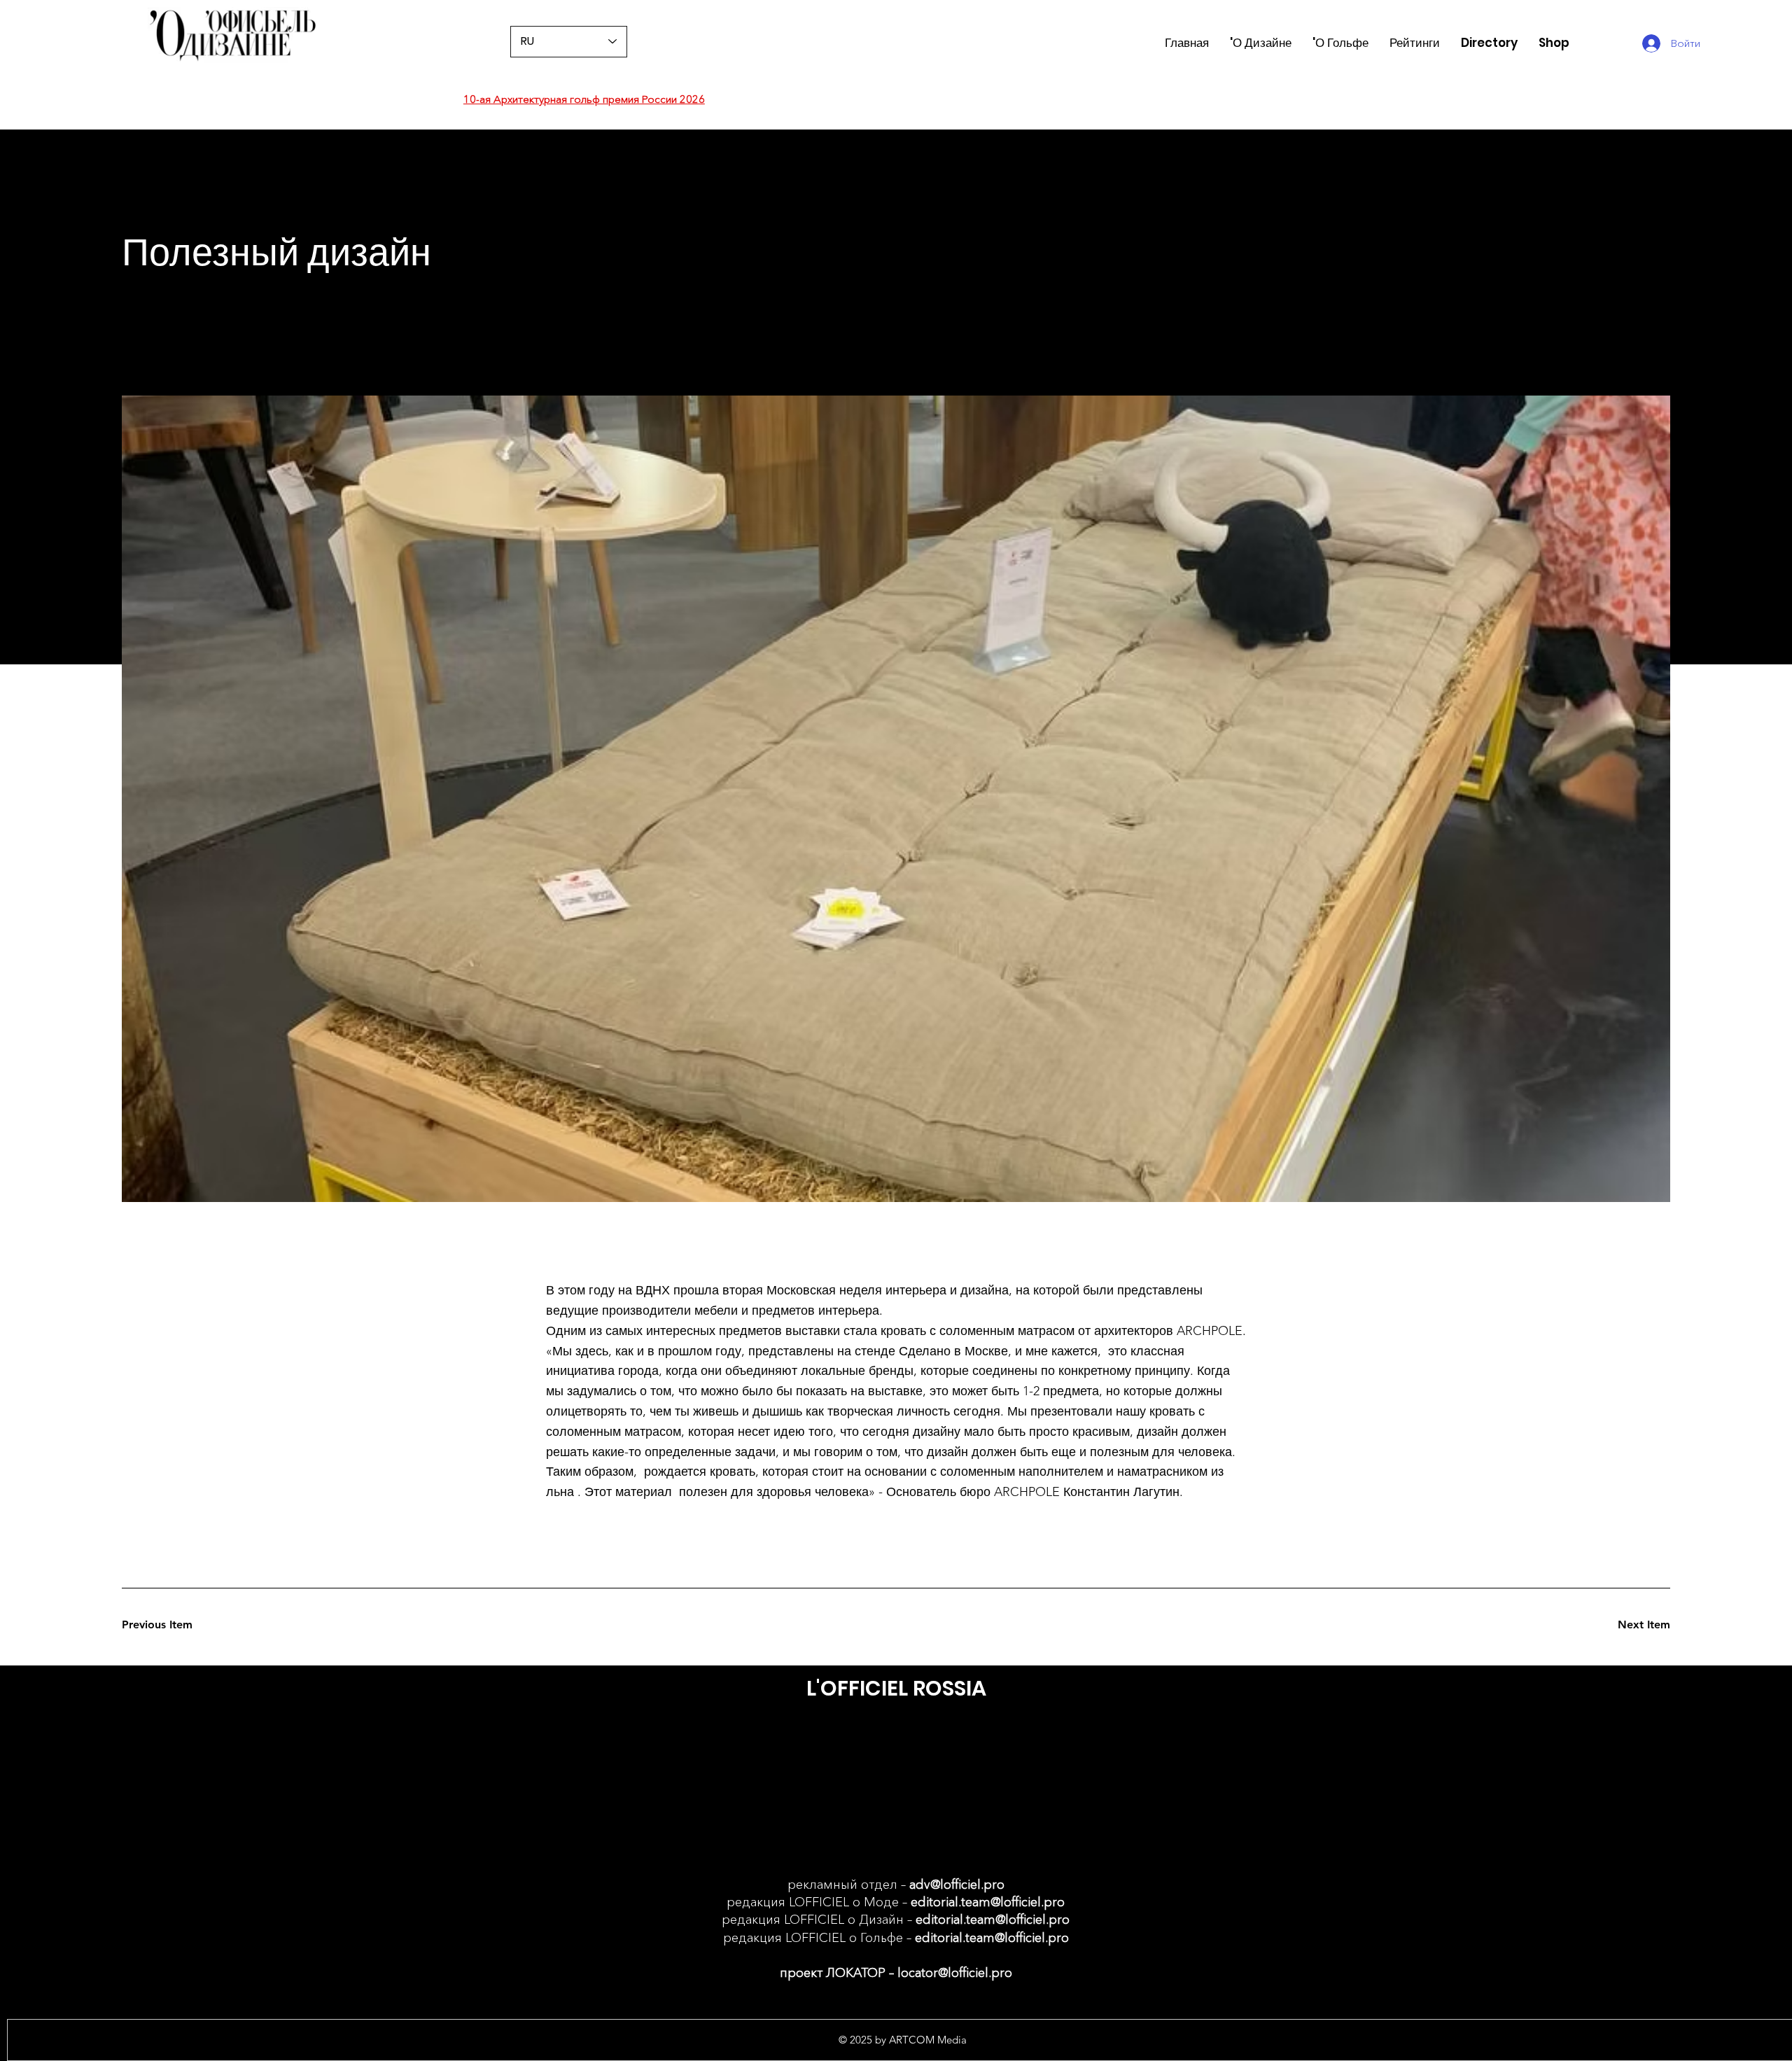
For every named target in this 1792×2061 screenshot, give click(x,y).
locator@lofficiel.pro (955, 1973)
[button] (1415, 43)
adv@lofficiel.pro (957, 1885)
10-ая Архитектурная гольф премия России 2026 (584, 99)
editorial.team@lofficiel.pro (988, 1902)
